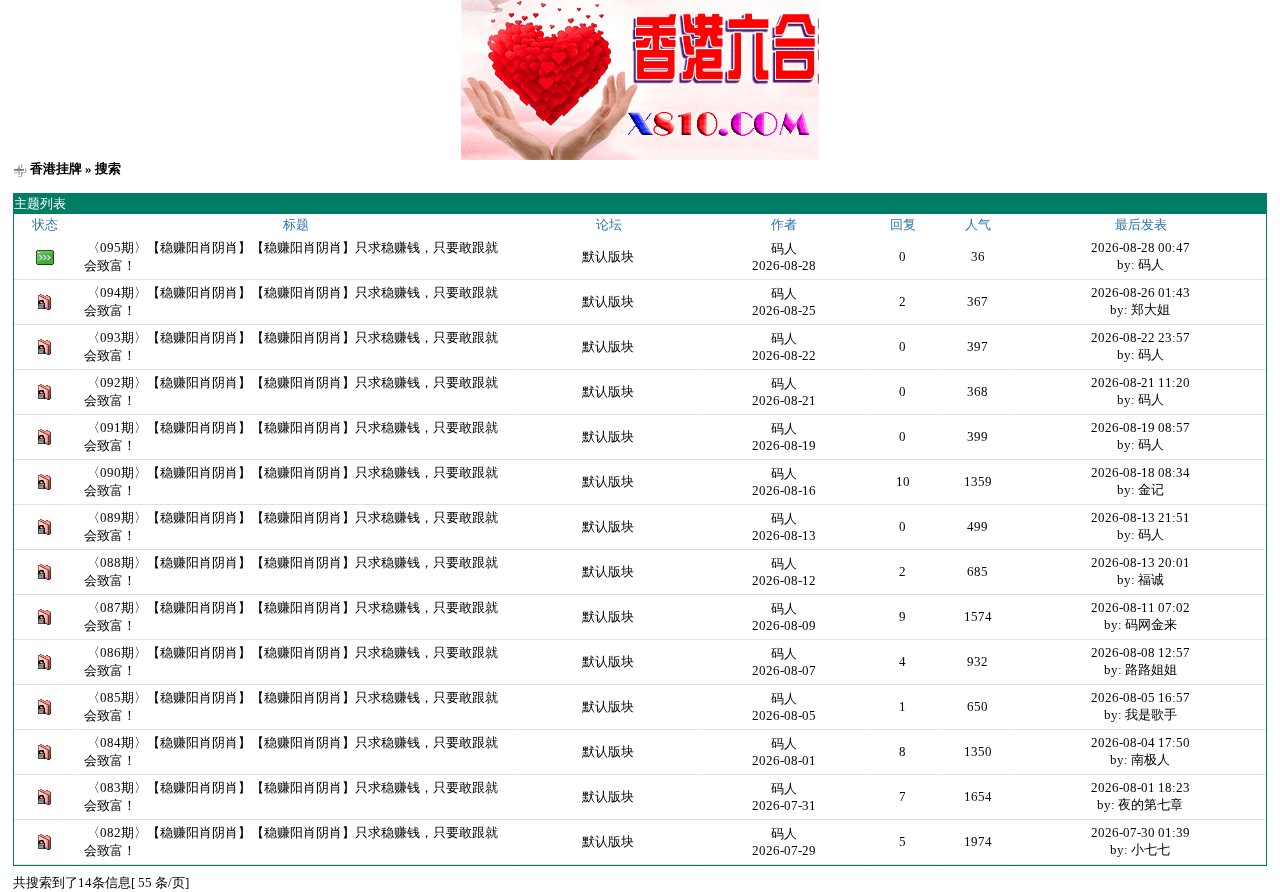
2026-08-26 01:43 (1140, 292)
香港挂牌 (56, 168)
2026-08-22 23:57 (1140, 337)
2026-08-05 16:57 (1140, 697)
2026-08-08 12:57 (1140, 652)
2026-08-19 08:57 (1140, 427)
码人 (784, 248)
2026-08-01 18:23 (1140, 787)
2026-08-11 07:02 (1140, 607)
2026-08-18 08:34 (1140, 472)
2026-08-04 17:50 (1140, 742)
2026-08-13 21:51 (1140, 517)
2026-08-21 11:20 (1140, 382)
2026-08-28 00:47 (1140, 247)
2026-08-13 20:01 (1140, 562)
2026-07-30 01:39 (1140, 832)
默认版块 (608, 256)
